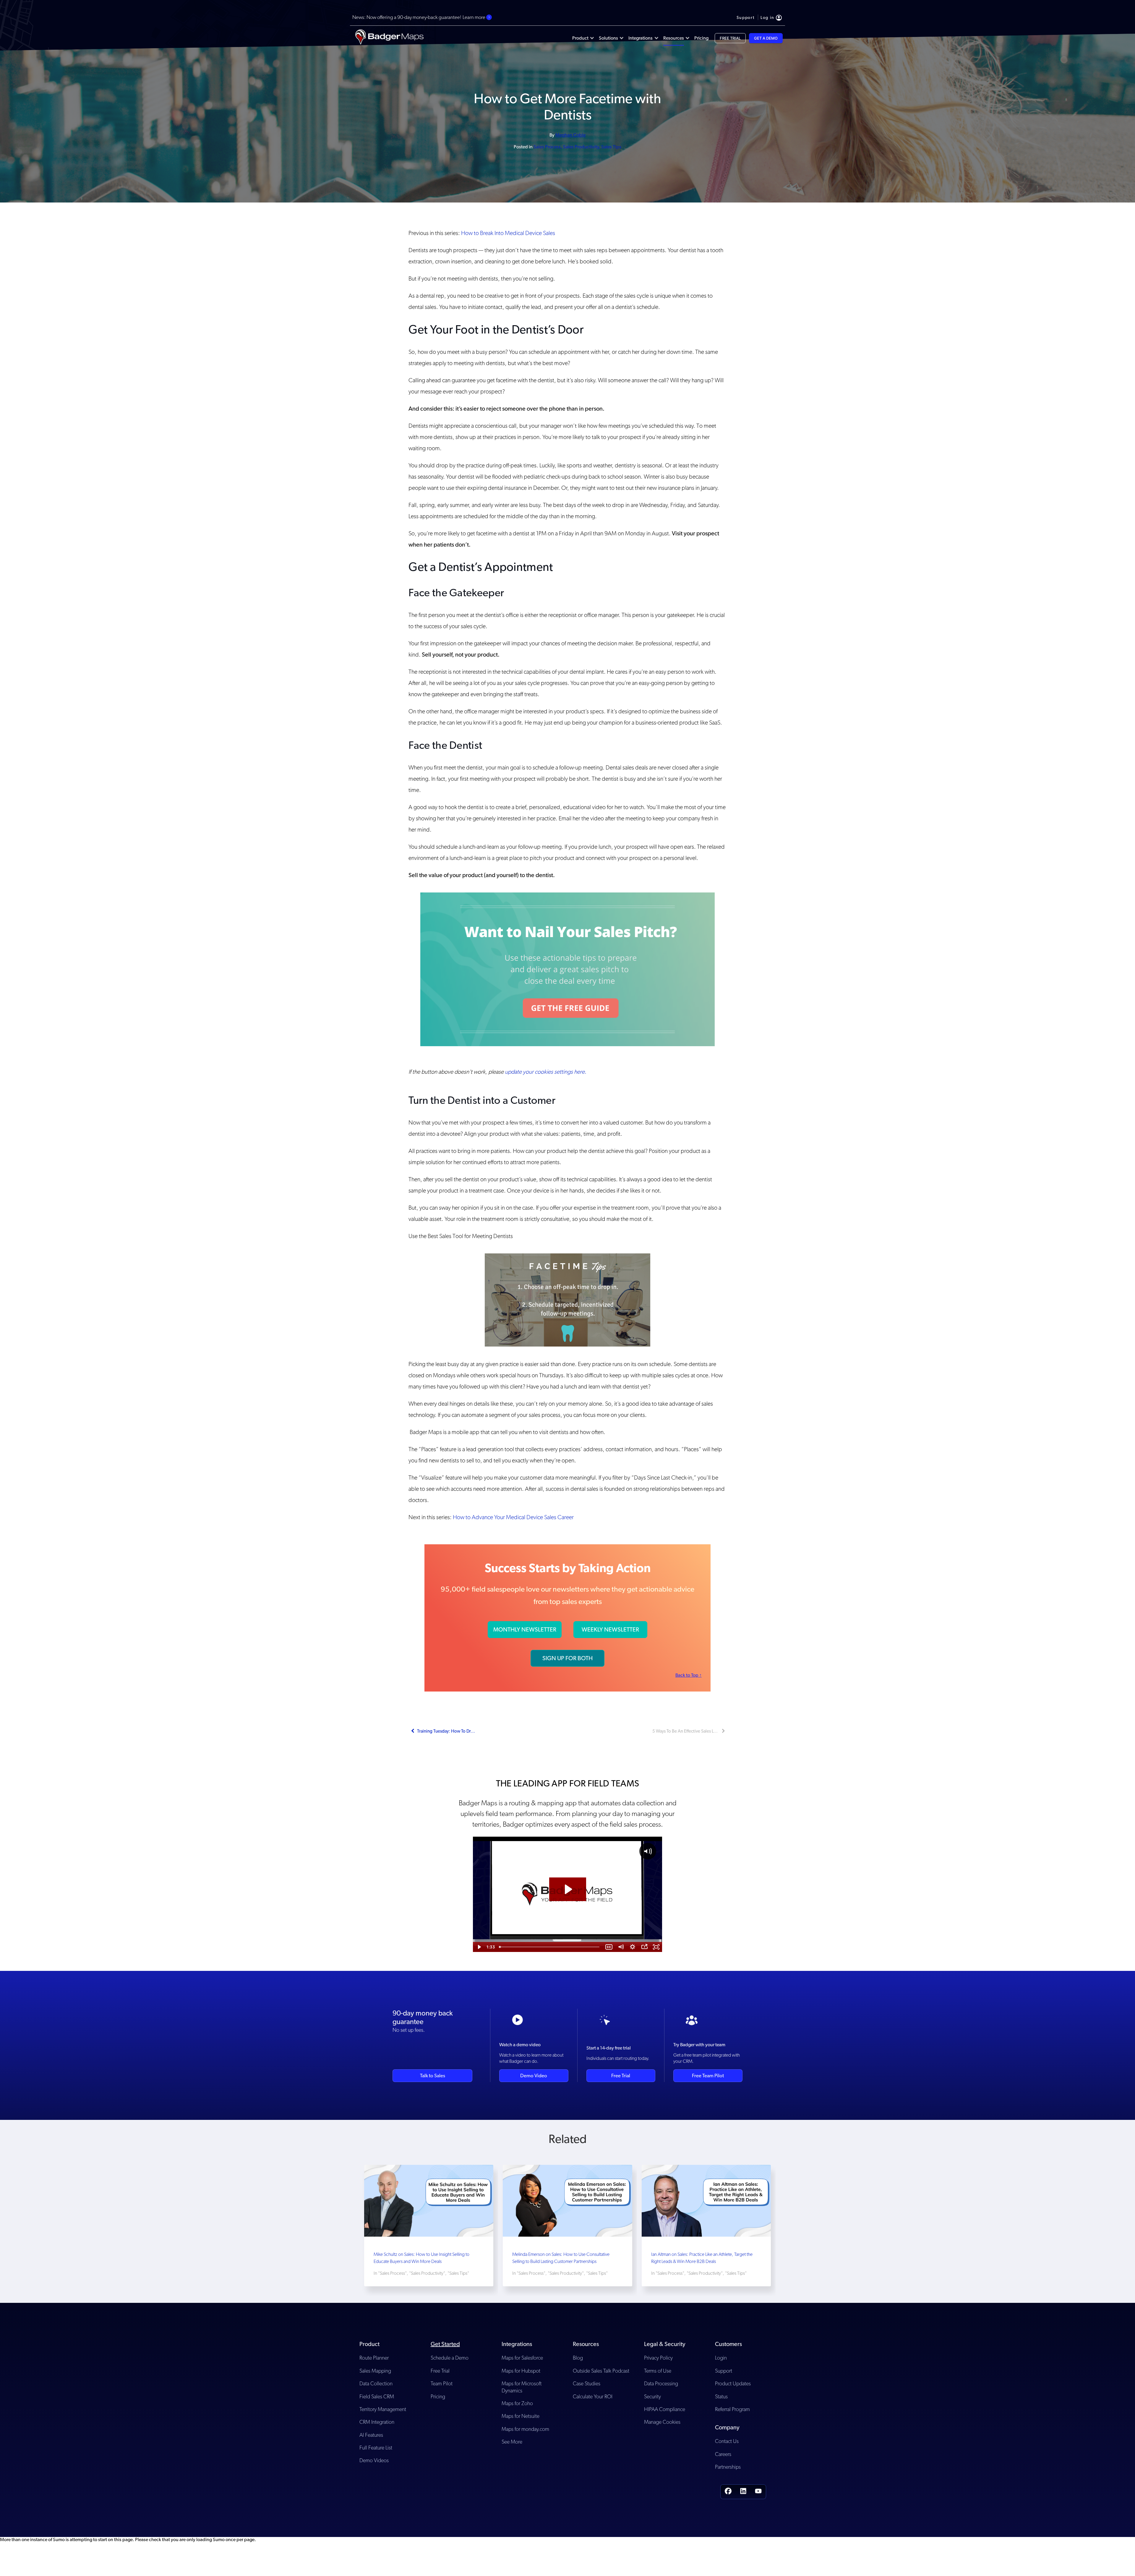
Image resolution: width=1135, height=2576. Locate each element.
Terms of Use (658, 2371)
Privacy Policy (658, 2358)
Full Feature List (376, 2448)
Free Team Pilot (708, 2076)
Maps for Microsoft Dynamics (522, 2387)
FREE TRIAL (730, 38)
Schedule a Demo (450, 2358)
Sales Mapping (375, 2371)
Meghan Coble (570, 135)
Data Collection (376, 2383)
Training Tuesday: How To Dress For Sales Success (446, 1731)
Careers (723, 2454)
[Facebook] (728, 2492)
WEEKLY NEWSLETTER (610, 1629)
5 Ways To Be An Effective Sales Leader (686, 1731)
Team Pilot (442, 2383)
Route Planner (374, 2358)
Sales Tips (611, 147)
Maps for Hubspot (521, 2371)
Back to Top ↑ (689, 1675)
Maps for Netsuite (521, 2416)
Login (721, 2358)
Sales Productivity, (582, 147)
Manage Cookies (662, 2422)
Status (721, 2396)
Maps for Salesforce (522, 2358)
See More (512, 2442)
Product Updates (733, 2383)
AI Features (371, 2435)
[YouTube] (758, 2492)
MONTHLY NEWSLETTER (525, 1629)
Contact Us (727, 2441)
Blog (578, 2358)
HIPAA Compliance (665, 2409)
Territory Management (383, 2409)
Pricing (438, 2396)
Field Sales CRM (377, 2396)
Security (652, 2396)
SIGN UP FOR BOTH (567, 1658)
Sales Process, (548, 147)
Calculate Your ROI (593, 2396)
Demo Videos (374, 2460)
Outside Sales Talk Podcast (601, 2371)
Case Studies (587, 2383)
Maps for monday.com (525, 2429)
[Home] (389, 38)
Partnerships (728, 2467)
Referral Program (732, 2409)
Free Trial (621, 2076)
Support (724, 2371)
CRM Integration (377, 2422)
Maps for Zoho (517, 2403)
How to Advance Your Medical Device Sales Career (513, 1517)
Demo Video (534, 2076)
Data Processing (661, 2383)
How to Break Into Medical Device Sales (508, 233)
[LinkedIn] (743, 2492)
